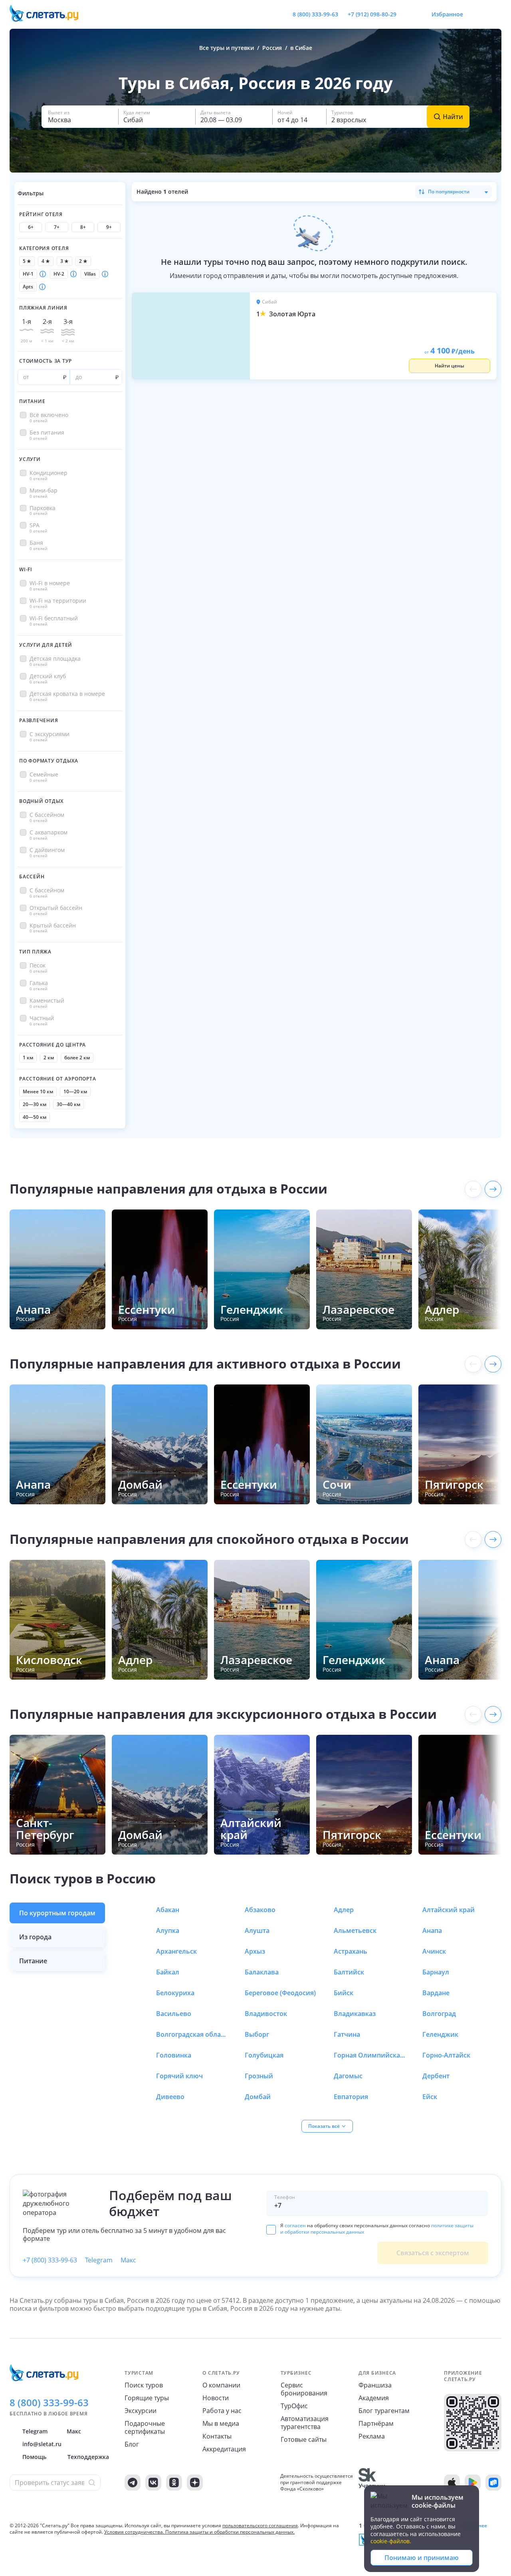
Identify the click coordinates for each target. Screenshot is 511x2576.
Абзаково (260, 1910)
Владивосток (266, 2014)
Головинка (174, 2055)
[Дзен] (195, 2483)
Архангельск (176, 1951)
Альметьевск (355, 1931)
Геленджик (440, 2034)
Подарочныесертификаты (145, 2427)
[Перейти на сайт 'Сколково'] (372, 2483)
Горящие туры (147, 2398)
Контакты (217, 2436)
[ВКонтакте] (153, 2483)
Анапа (432, 1931)
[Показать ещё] (493, 1189)
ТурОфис (294, 2406)
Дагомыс (348, 2076)
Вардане (436, 1993)
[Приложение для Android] (473, 2483)
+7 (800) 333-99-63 (50, 2260)
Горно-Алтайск (446, 2055)
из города (35, 1937)
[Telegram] (133, 2483)
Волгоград (439, 2014)
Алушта (257, 1931)
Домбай (258, 2097)
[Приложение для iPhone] (452, 2483)
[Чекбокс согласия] (271, 2230)
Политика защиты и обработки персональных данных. (230, 2532)
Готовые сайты (304, 2439)
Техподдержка (88, 2457)
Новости (216, 2398)
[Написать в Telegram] (409, 14)
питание (33, 1961)
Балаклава (262, 1972)
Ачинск (434, 1951)
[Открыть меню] (477, 14)
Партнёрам (376, 2423)
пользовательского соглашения (260, 2525)
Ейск (430, 2097)
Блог (132, 2444)
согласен (295, 2225)
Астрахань (351, 1951)
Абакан (168, 1910)
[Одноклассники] (174, 2483)
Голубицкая (264, 2055)
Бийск (344, 1993)
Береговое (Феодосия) (280, 1993)
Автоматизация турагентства (305, 2423)
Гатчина (347, 2034)
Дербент (436, 2076)
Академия (374, 2398)
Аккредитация (224, 2449)
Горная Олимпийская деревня (370, 2055)
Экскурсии (141, 2411)
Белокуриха (175, 1993)
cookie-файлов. (391, 2541)
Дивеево (170, 2097)
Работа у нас (222, 2411)
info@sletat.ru (42, 2444)
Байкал (168, 1972)
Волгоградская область (192, 2034)
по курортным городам (57, 1913)
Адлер (344, 1910)
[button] (80, 117)
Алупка (168, 1931)
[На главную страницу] (49, 14)
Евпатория (351, 2097)
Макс (128, 2260)
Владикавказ (355, 2014)
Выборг (257, 2034)
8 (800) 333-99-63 (315, 14)
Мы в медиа (221, 2423)
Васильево (174, 2014)
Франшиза (375, 2385)
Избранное (447, 14)
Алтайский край (449, 1910)
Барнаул (436, 1972)
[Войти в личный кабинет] (495, 14)
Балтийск (349, 1972)
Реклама (372, 2436)
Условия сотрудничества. (134, 2532)
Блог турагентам (384, 2411)
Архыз (255, 1951)
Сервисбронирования (304, 2389)
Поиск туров (144, 2385)
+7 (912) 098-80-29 (372, 14)
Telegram (99, 2260)
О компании (221, 2385)
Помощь (34, 2457)
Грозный (259, 2076)
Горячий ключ (179, 2076)
